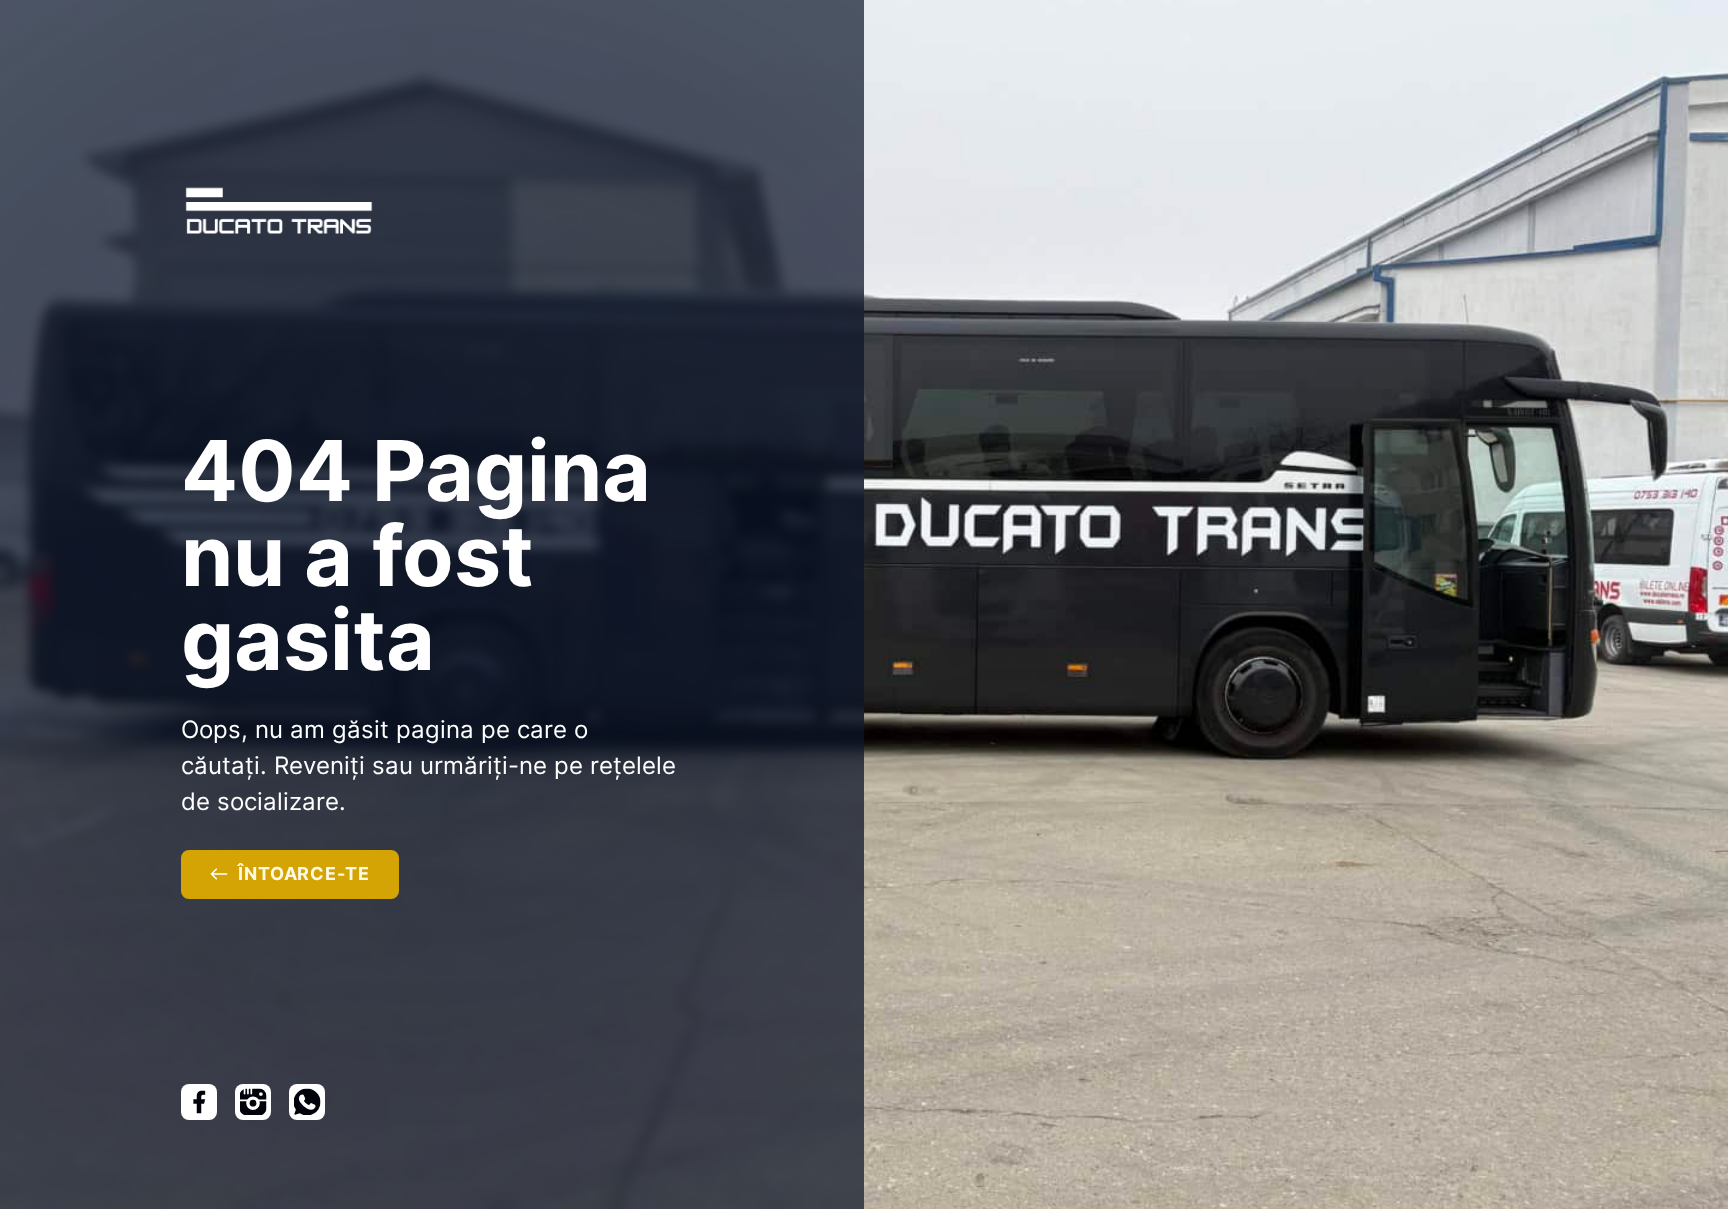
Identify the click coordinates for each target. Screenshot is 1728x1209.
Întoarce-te (304, 873)
